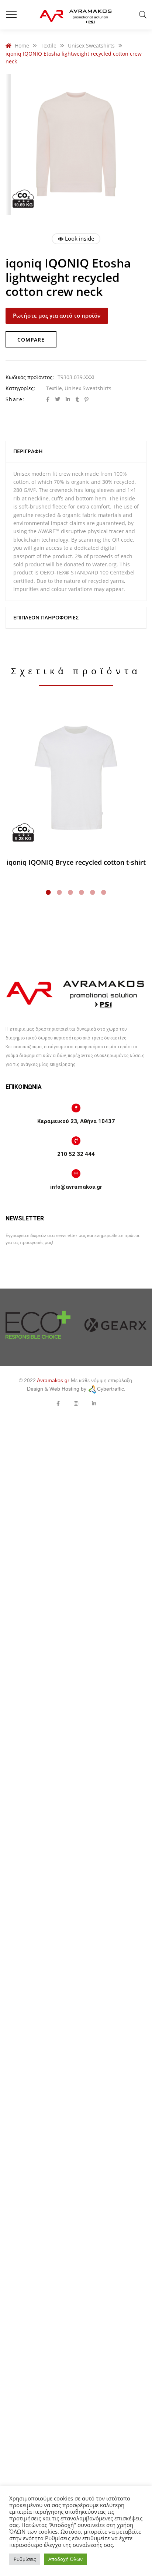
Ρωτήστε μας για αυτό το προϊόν (57, 315)
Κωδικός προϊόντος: (30, 377)
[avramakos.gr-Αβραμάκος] (76, 15)
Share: (15, 399)
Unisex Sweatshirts (88, 388)
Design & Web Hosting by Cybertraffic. (76, 1389)
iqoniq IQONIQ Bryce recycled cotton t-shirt (76, 862)
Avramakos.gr (53, 1380)
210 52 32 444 (76, 1154)
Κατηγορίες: (20, 388)
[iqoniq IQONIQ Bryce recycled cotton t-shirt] (76, 778)
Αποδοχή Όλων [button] (65, 2559)
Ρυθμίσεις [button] (25, 2559)
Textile (54, 388)
